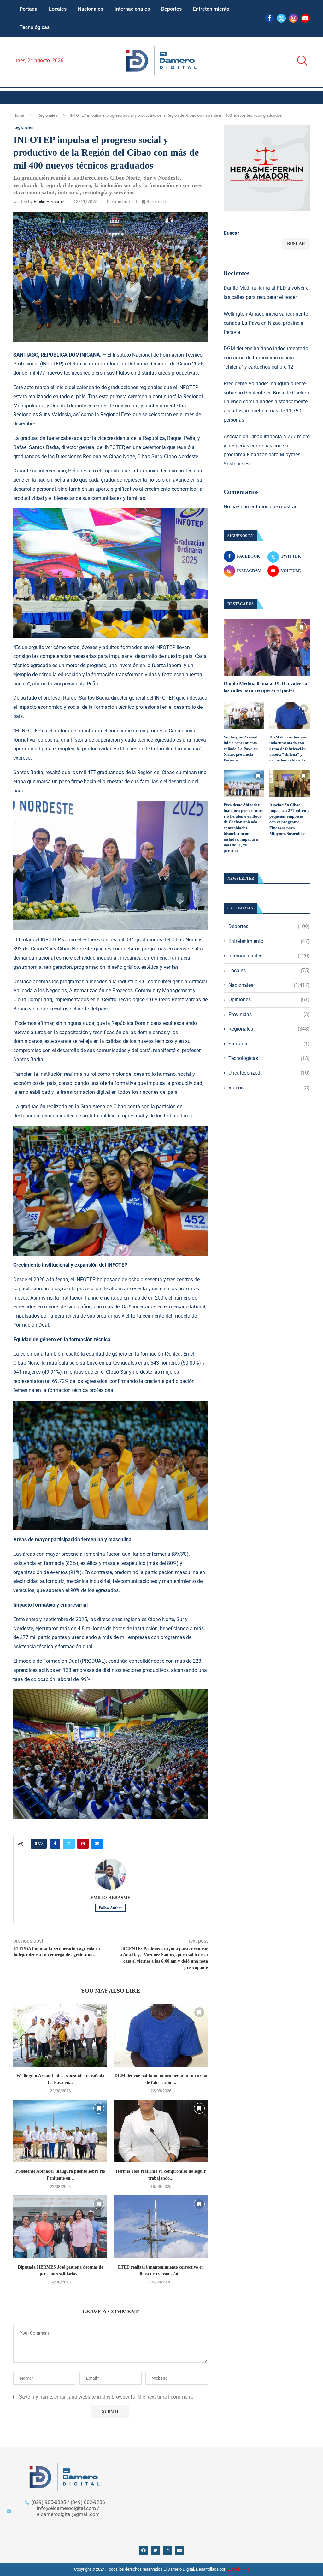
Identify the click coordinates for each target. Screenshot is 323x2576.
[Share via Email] (97, 1844)
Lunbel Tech (238, 2569)
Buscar (232, 233)
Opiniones (269, 1000)
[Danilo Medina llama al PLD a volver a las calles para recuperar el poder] (267, 648)
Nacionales (91, 9)
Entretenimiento (211, 9)
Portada (29, 9)
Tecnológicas (35, 27)
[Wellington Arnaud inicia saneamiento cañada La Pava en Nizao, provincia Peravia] (60, 2035)
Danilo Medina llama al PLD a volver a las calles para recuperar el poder (265, 687)
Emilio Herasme (49, 202)
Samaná (269, 1044)
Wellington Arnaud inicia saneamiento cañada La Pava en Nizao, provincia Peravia (266, 323)
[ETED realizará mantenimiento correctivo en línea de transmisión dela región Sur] (161, 2227)
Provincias (269, 1014)
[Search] (300, 61)
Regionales (47, 115)
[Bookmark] (99, 2012)
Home (19, 115)
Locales (58, 9)
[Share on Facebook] (55, 1844)
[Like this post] (41, 1844)
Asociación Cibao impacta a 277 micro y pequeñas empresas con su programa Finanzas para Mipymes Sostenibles (289, 819)
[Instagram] (293, 18)
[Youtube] (305, 18)
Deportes (171, 9)
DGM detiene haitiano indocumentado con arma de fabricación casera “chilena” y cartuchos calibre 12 (266, 358)
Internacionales (132, 9)
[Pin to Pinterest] (83, 1844)
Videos (269, 1088)
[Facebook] (269, 18)
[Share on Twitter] (69, 1844)
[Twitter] (281, 18)
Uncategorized (269, 1073)
